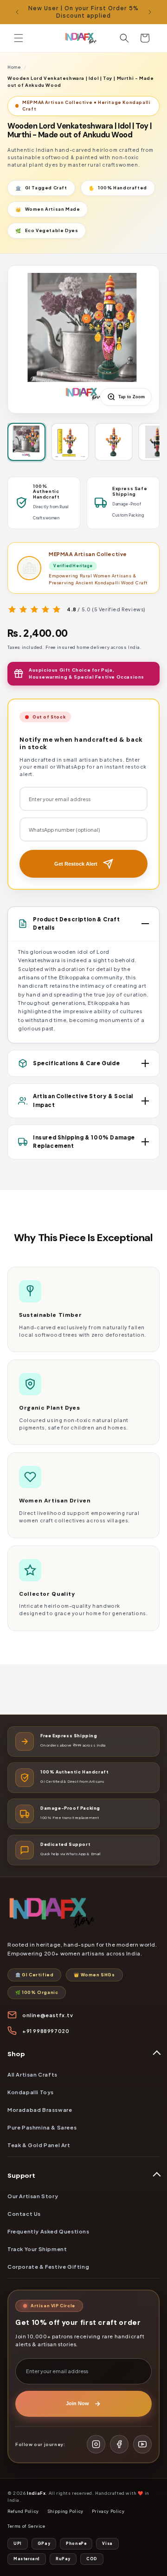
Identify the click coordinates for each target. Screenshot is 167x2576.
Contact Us (24, 2214)
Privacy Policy (108, 2511)
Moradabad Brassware (40, 2110)
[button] (19, 38)
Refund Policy (23, 2511)
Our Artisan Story (33, 2196)
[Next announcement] (150, 12)
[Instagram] (96, 2444)
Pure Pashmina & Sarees (42, 2127)
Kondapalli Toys (31, 2092)
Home (14, 67)
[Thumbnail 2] (70, 442)
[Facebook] (119, 2444)
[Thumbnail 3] (114, 442)
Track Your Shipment (37, 2249)
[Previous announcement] (17, 12)
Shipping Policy (65, 2511)
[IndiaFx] (83, 1914)
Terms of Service (26, 2526)
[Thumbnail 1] (26, 442)
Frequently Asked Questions (48, 2231)
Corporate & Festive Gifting (48, 2266)
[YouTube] (142, 2444)
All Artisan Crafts (32, 2074)
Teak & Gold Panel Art (39, 2145)
